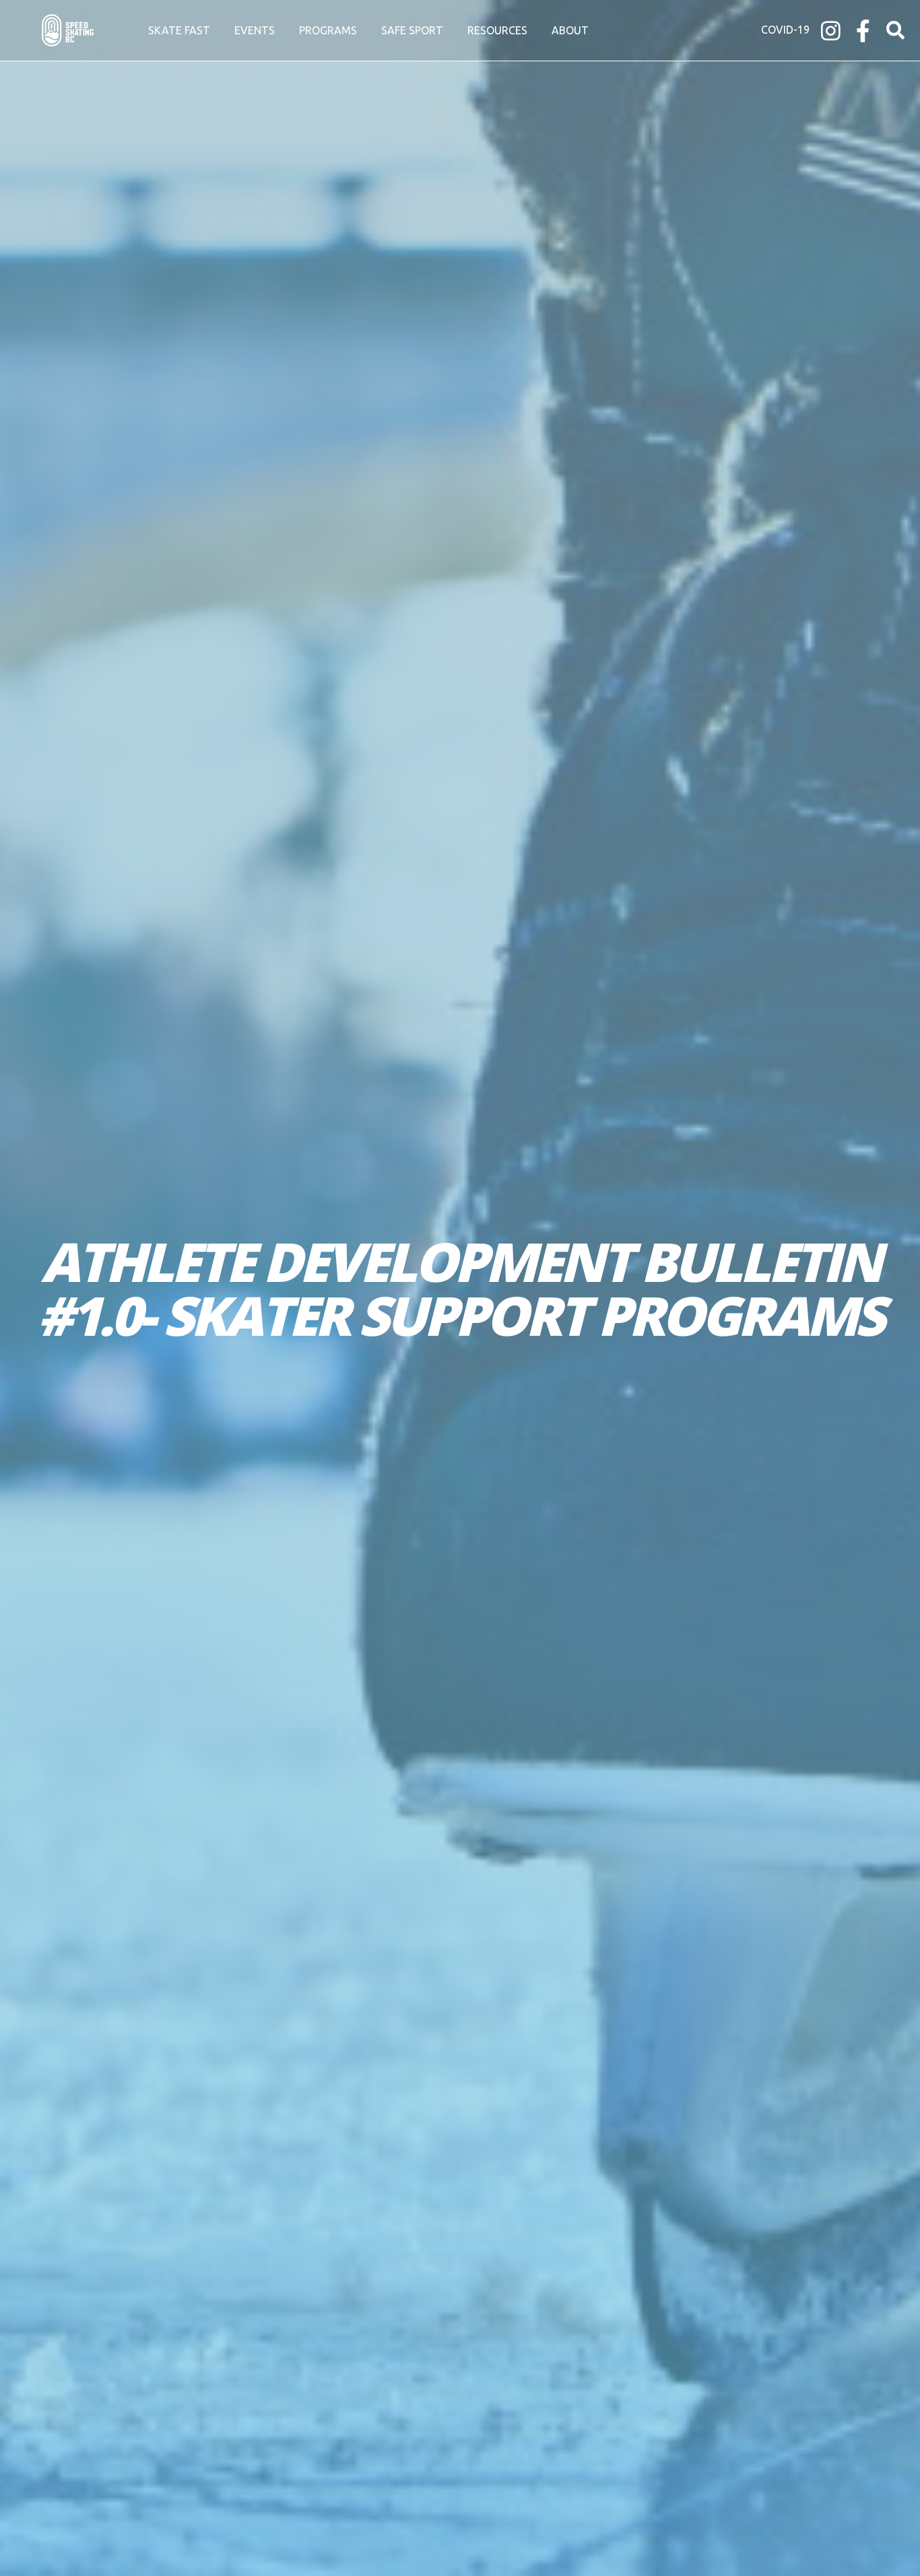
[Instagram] (831, 31)
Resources (497, 30)
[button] (895, 31)
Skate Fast (179, 30)
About (570, 30)
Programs (328, 30)
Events (255, 30)
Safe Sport (412, 30)
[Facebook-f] (863, 31)
